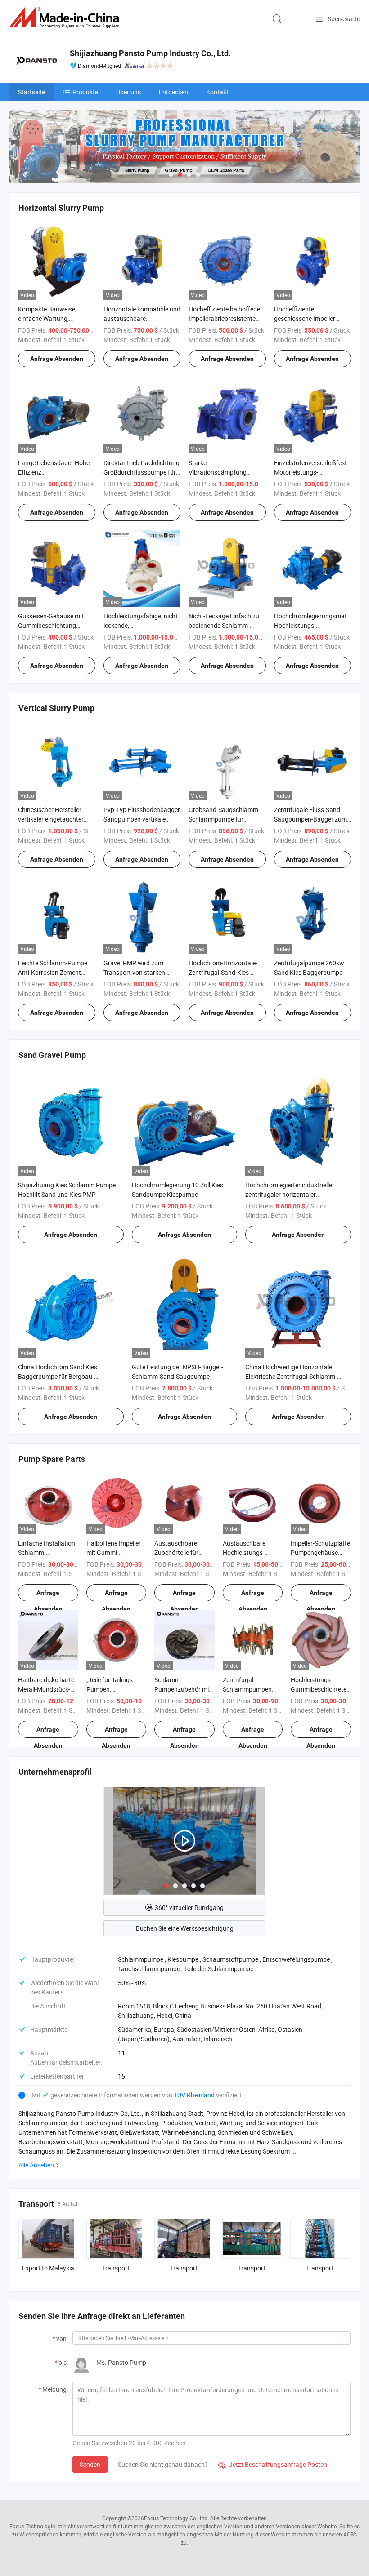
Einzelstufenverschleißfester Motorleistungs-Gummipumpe (313, 472)
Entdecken (173, 92)
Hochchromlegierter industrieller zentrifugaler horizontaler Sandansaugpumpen (290, 1194)
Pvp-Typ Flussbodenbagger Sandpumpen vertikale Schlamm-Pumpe (142, 819)
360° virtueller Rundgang (189, 1908)
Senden (90, 2464)
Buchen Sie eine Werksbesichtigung (185, 1928)
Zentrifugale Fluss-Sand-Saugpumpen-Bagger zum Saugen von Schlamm (310, 819)
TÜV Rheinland (194, 2095)
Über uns (128, 92)
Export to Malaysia (48, 2268)
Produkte (85, 92)
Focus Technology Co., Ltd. (176, 2518)
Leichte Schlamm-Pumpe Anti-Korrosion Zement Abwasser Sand (53, 972)
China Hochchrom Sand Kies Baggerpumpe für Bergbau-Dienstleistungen (58, 1376)
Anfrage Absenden (57, 359)
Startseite (31, 92)
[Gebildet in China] (66, 18)
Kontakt (217, 92)
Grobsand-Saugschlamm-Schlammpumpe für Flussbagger (224, 819)
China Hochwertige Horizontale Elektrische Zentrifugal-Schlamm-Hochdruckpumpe (291, 1376)
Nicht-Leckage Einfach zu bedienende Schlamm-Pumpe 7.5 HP (224, 625)
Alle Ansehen (36, 2165)
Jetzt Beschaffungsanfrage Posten (273, 2464)
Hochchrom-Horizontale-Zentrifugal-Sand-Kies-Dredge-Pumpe (223, 972)
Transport (116, 2268)
